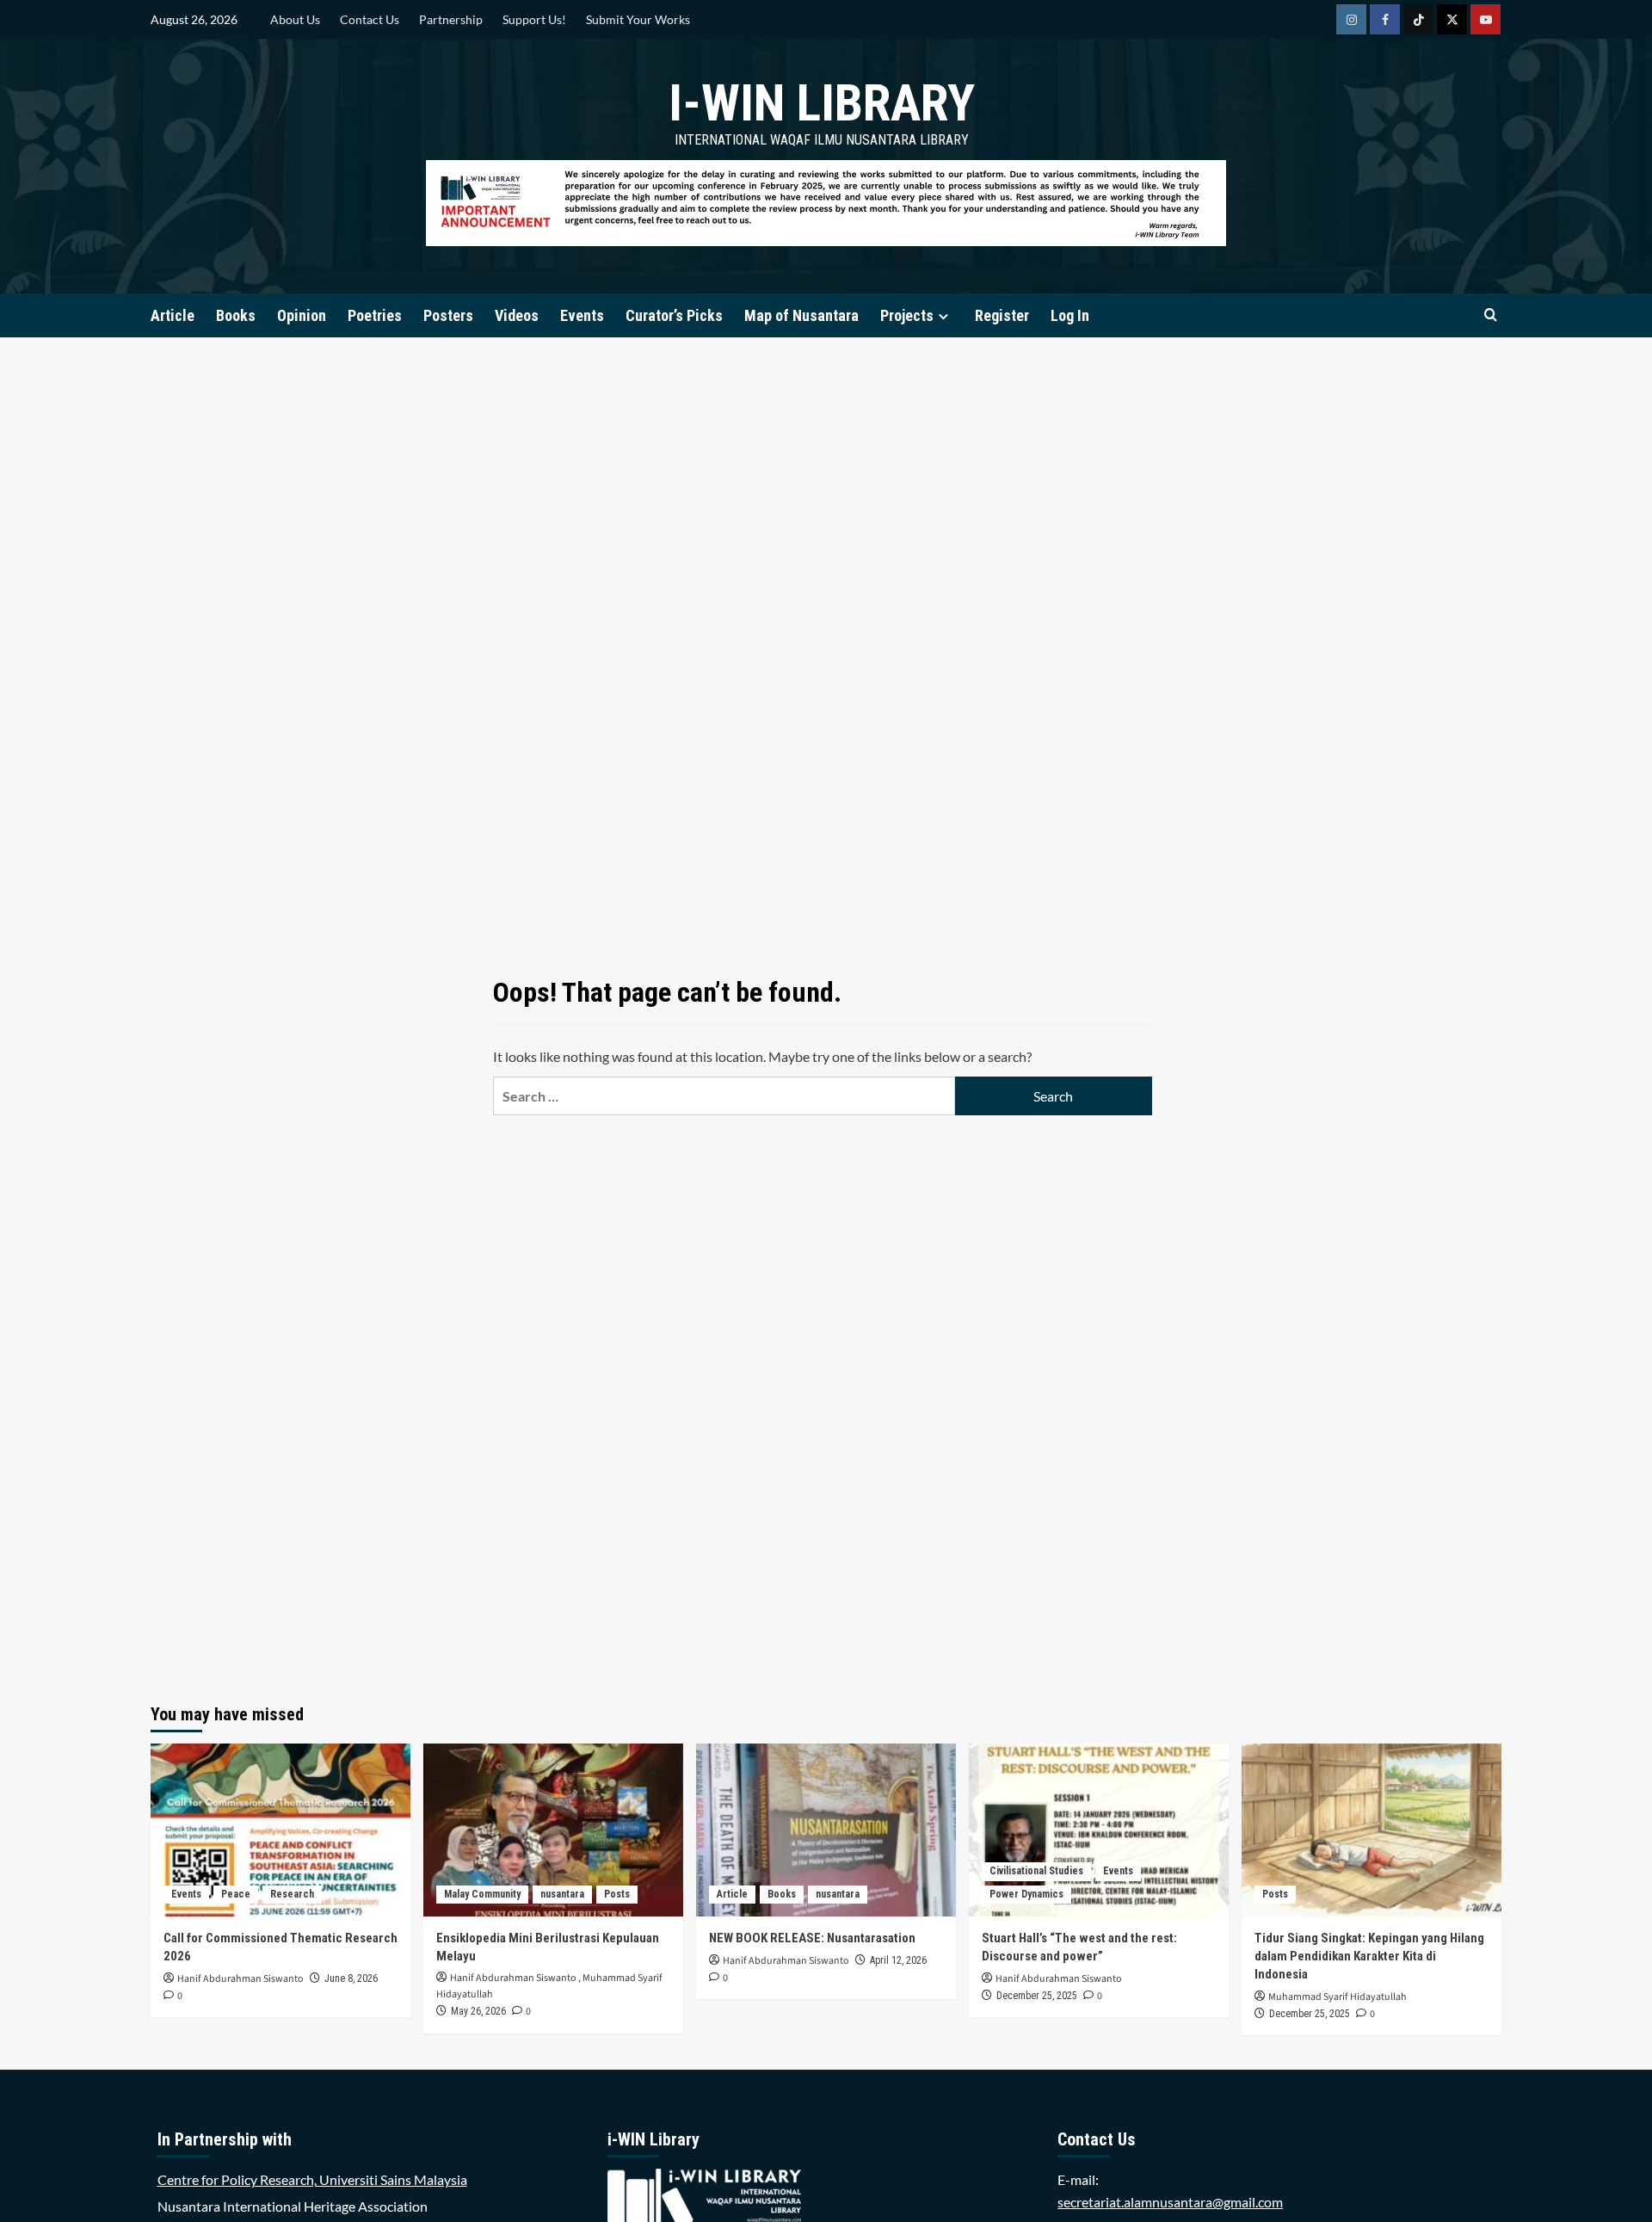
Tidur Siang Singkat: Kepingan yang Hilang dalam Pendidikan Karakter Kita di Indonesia (1369, 1956)
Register (1002, 315)
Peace (236, 1894)
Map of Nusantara (801, 315)
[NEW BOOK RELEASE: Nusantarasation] (826, 1830)
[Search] (1491, 315)
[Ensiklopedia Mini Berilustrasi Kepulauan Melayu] (553, 1830)
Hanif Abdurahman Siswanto (240, 1979)
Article (173, 315)
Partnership (451, 19)
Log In (1070, 315)
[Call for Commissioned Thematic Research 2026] (280, 1830)
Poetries (375, 315)
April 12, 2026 (898, 1960)
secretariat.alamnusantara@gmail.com (1170, 2202)
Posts (617, 1894)
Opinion (302, 315)
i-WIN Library (822, 103)
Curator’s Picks (674, 315)
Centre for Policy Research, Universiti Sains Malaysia (312, 2179)
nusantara (562, 1894)
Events (582, 315)
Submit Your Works (638, 19)
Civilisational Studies (1036, 1871)
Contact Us (370, 19)
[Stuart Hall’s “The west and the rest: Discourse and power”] (1099, 1830)
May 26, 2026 (478, 2011)
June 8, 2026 (351, 1978)
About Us (295, 19)
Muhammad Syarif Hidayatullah (1338, 1997)
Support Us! (534, 19)
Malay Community (482, 1894)
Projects (907, 315)
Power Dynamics (1026, 1894)
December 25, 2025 (1037, 1996)
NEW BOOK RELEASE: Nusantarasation (812, 1938)
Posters (448, 315)
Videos (517, 315)
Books (236, 315)
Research (292, 1894)
